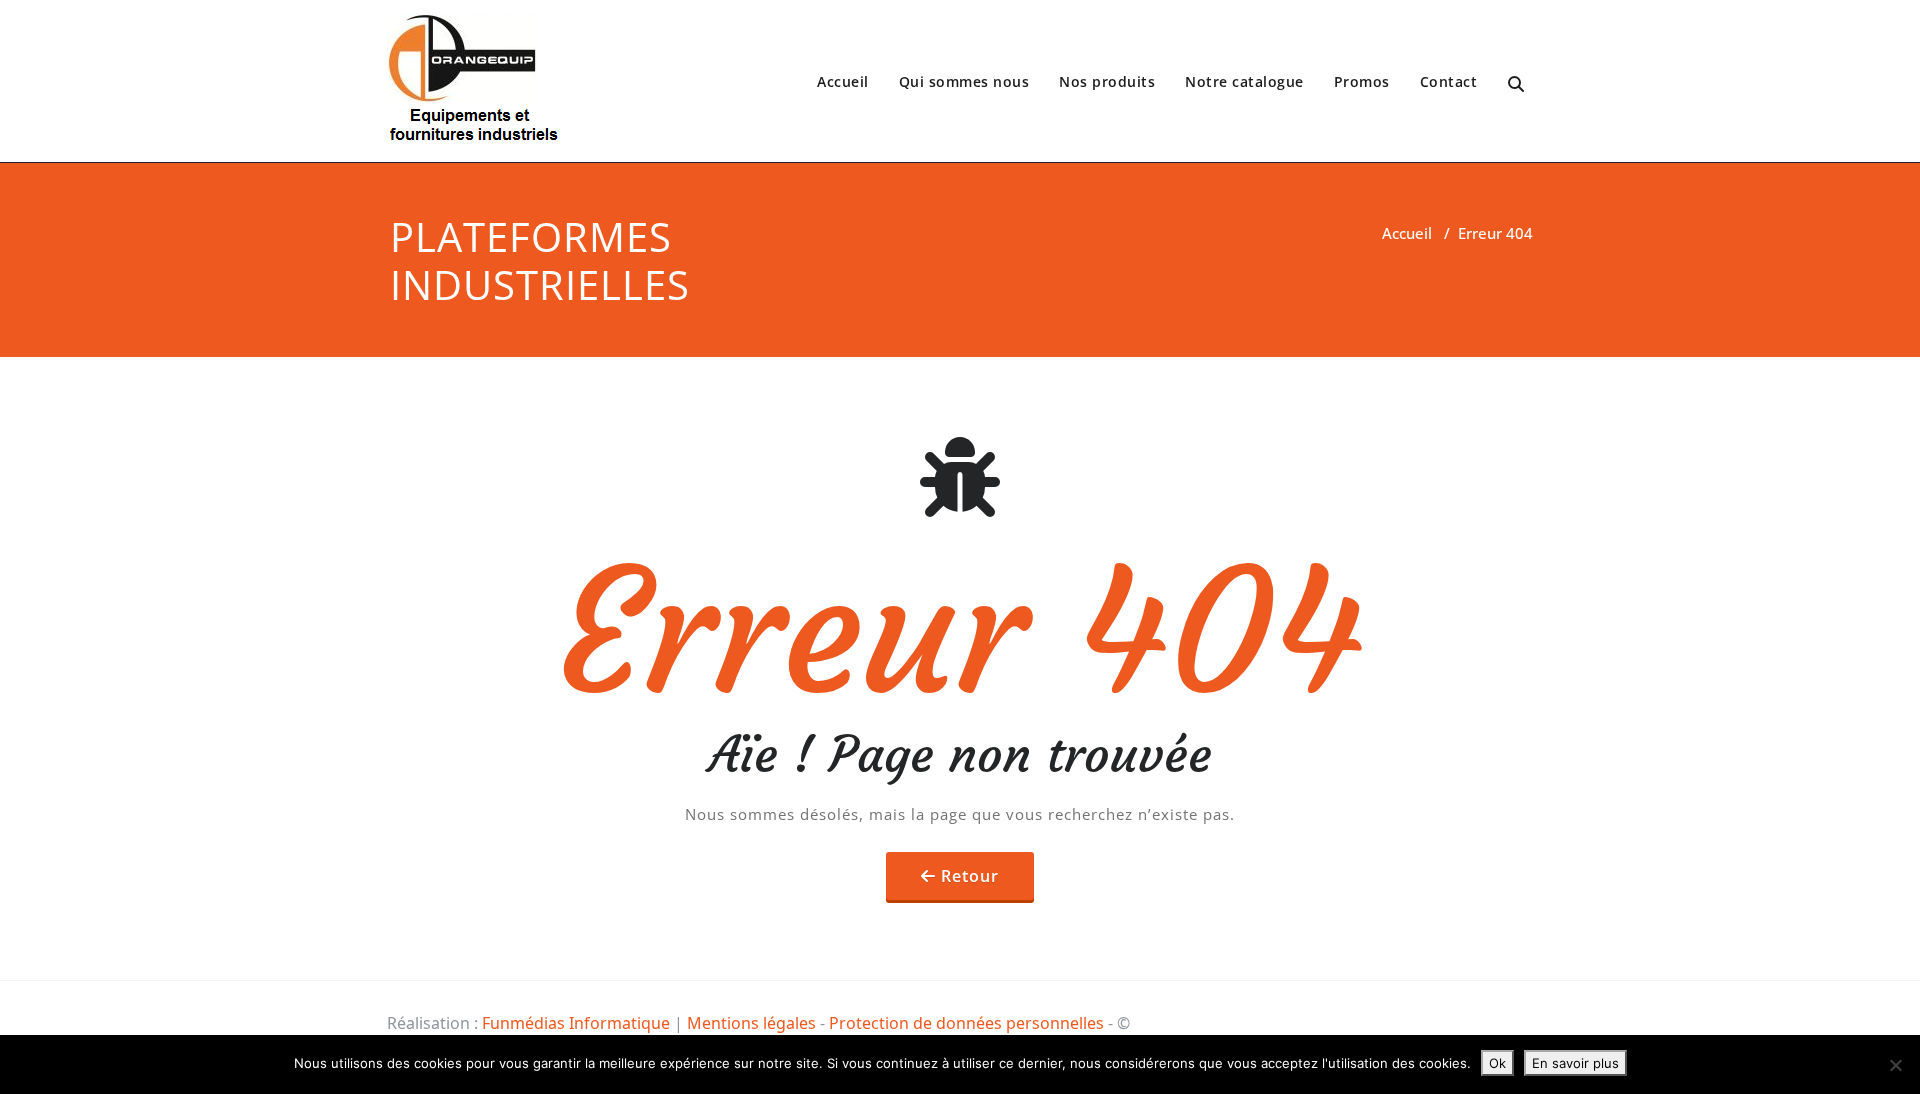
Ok (1497, 1063)
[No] (1895, 1065)
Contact (1449, 81)
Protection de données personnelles (966, 1023)
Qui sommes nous (964, 81)
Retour (970, 876)
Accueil (843, 81)
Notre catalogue (1244, 81)
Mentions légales (751, 1023)
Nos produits (1107, 81)
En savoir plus (1575, 1063)
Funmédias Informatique (576, 1023)
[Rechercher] (1517, 84)
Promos (1362, 81)
